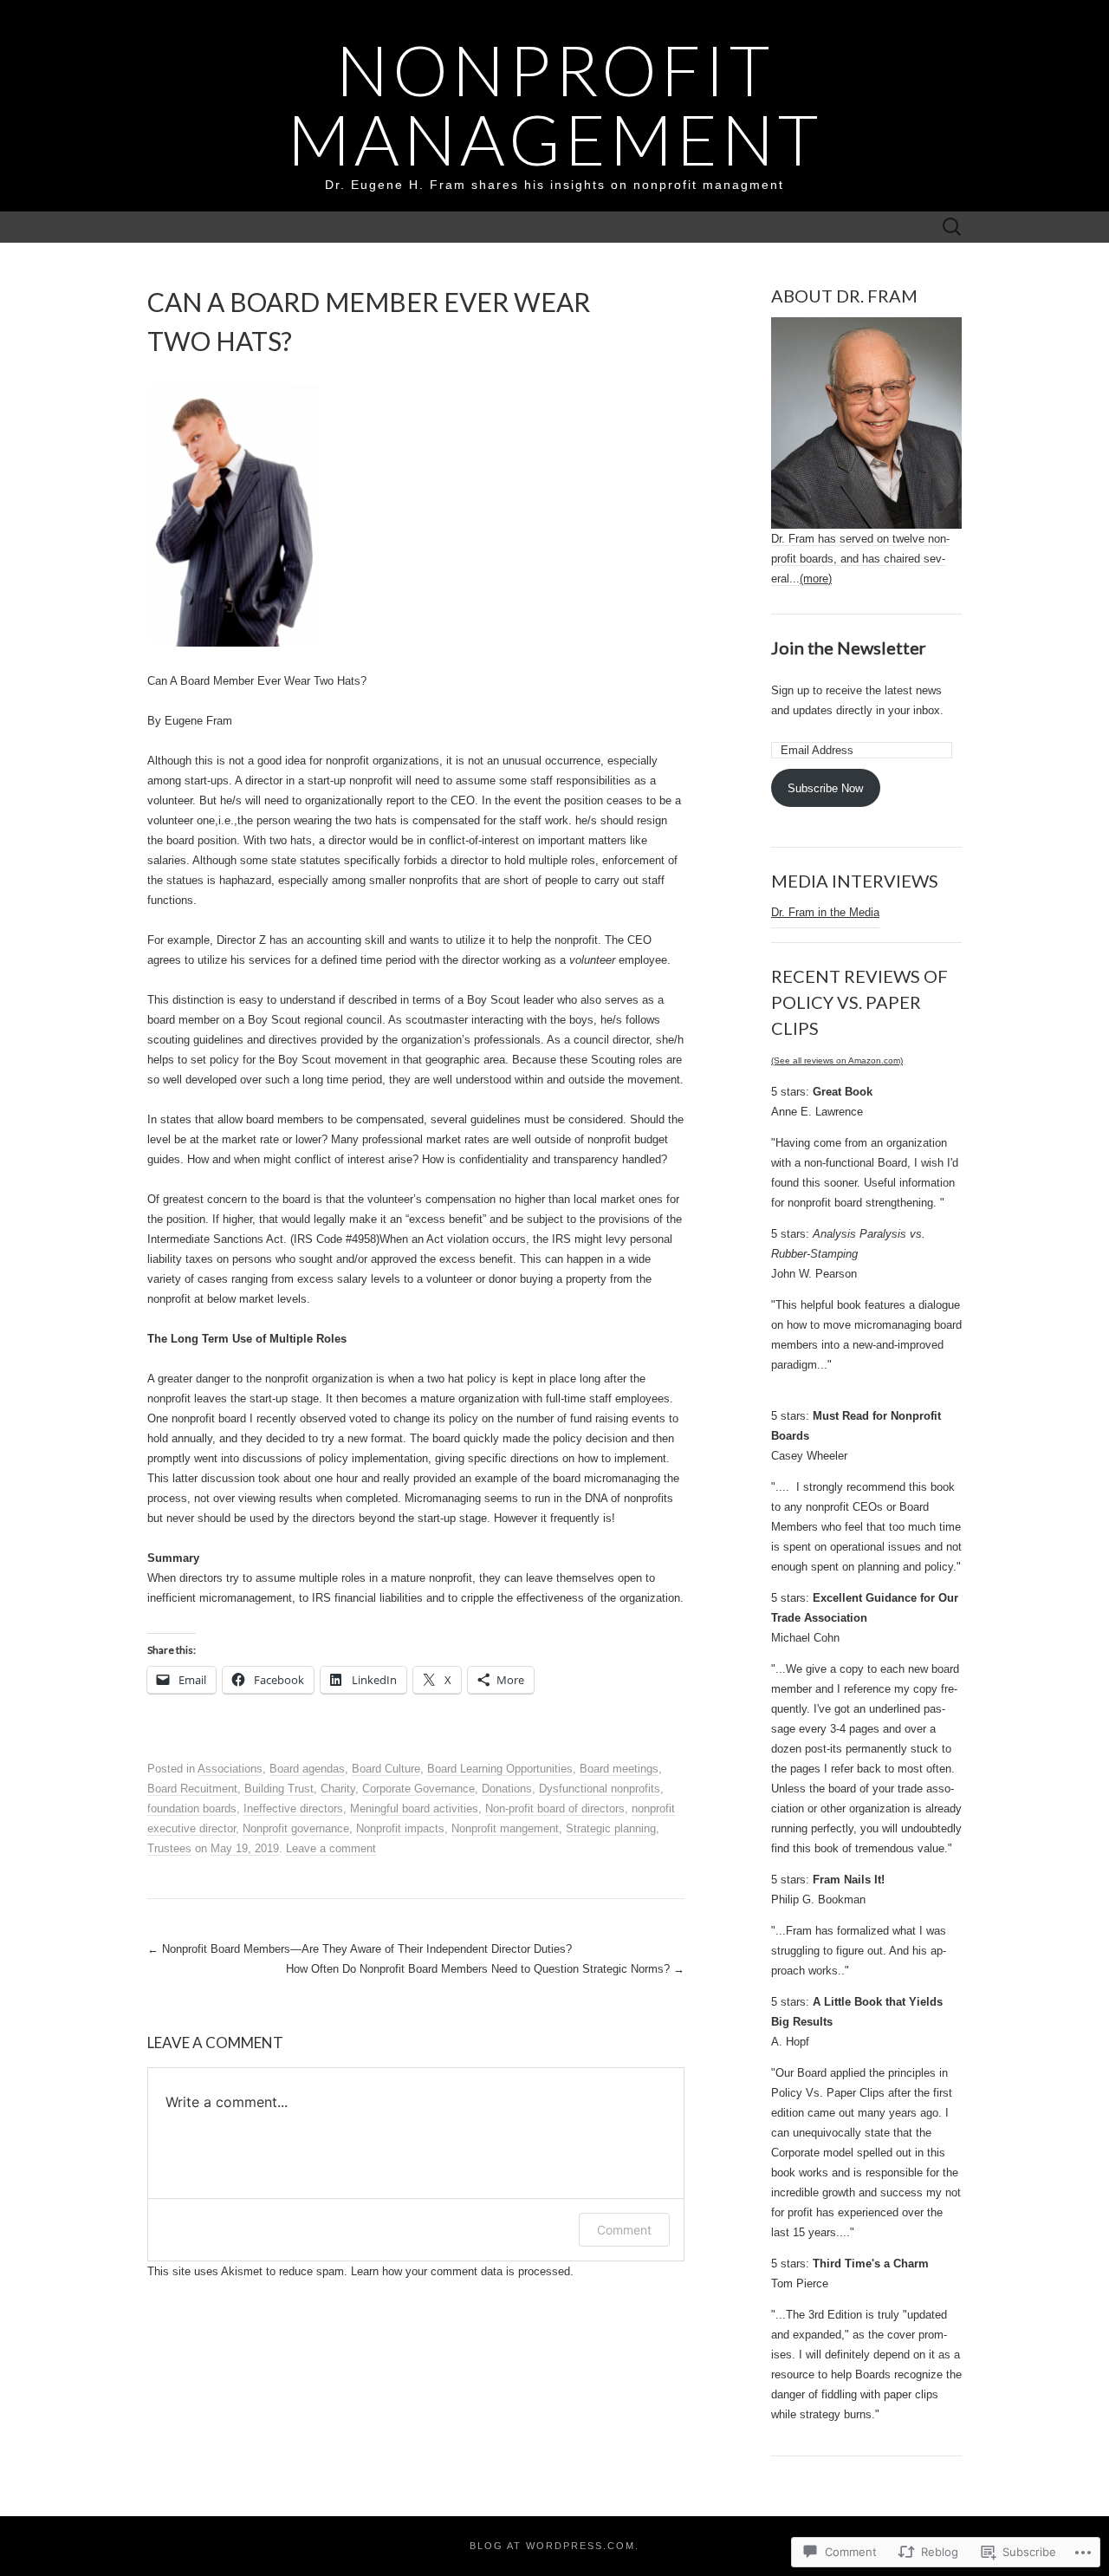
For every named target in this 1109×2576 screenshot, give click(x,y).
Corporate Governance (418, 1789)
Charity (338, 1789)
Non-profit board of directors (555, 1808)
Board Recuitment (192, 1789)
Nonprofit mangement (505, 1828)
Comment (624, 2230)
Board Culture (386, 1769)
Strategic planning (611, 1828)
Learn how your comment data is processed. (462, 2271)
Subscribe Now (825, 788)
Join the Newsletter (849, 647)
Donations (507, 1789)
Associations (230, 1769)
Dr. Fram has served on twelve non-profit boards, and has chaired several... (860, 559)
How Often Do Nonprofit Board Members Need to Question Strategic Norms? (485, 1969)
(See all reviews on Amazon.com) (837, 1060)
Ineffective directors (293, 1808)
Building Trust (279, 1789)
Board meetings (619, 1769)
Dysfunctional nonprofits (600, 1789)
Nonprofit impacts (400, 1828)
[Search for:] (952, 228)
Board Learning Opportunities (500, 1769)
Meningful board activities (414, 1808)
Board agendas (307, 1769)
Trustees (169, 1848)
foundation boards (192, 1808)
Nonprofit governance (296, 1828)
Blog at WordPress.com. (554, 2546)
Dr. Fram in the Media (825, 912)
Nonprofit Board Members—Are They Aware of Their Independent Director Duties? (360, 1949)
